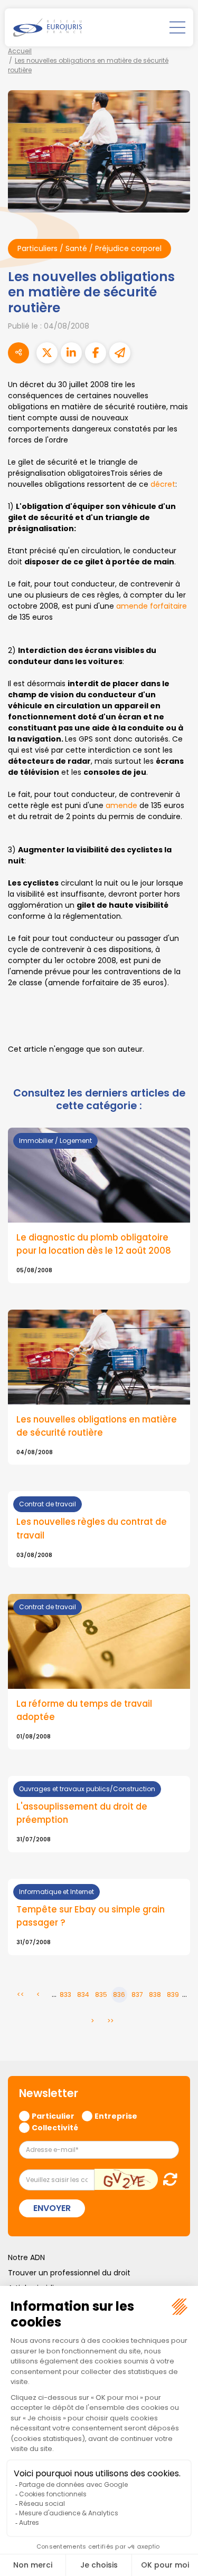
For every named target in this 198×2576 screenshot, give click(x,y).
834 (83, 1995)
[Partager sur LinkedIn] (71, 353)
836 (119, 1995)
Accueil (20, 51)
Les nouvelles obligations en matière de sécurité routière (97, 1426)
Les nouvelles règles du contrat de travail (92, 1528)
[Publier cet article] (47, 353)
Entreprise (116, 2116)
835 (101, 1995)
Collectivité (55, 2127)
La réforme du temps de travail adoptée (84, 1710)
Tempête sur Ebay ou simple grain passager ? (91, 1916)
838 (155, 1995)
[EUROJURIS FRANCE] (48, 27)
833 (65, 1995)
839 (173, 1995)
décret (163, 484)
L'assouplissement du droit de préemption (82, 1813)
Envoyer (52, 2208)
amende (122, 805)
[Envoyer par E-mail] (120, 353)
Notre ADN (26, 2257)
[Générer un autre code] (167, 2179)
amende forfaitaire (152, 606)
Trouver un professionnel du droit (69, 2273)
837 (137, 1995)
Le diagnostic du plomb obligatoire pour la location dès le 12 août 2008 (94, 1244)
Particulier (53, 2116)
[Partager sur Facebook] (96, 353)
